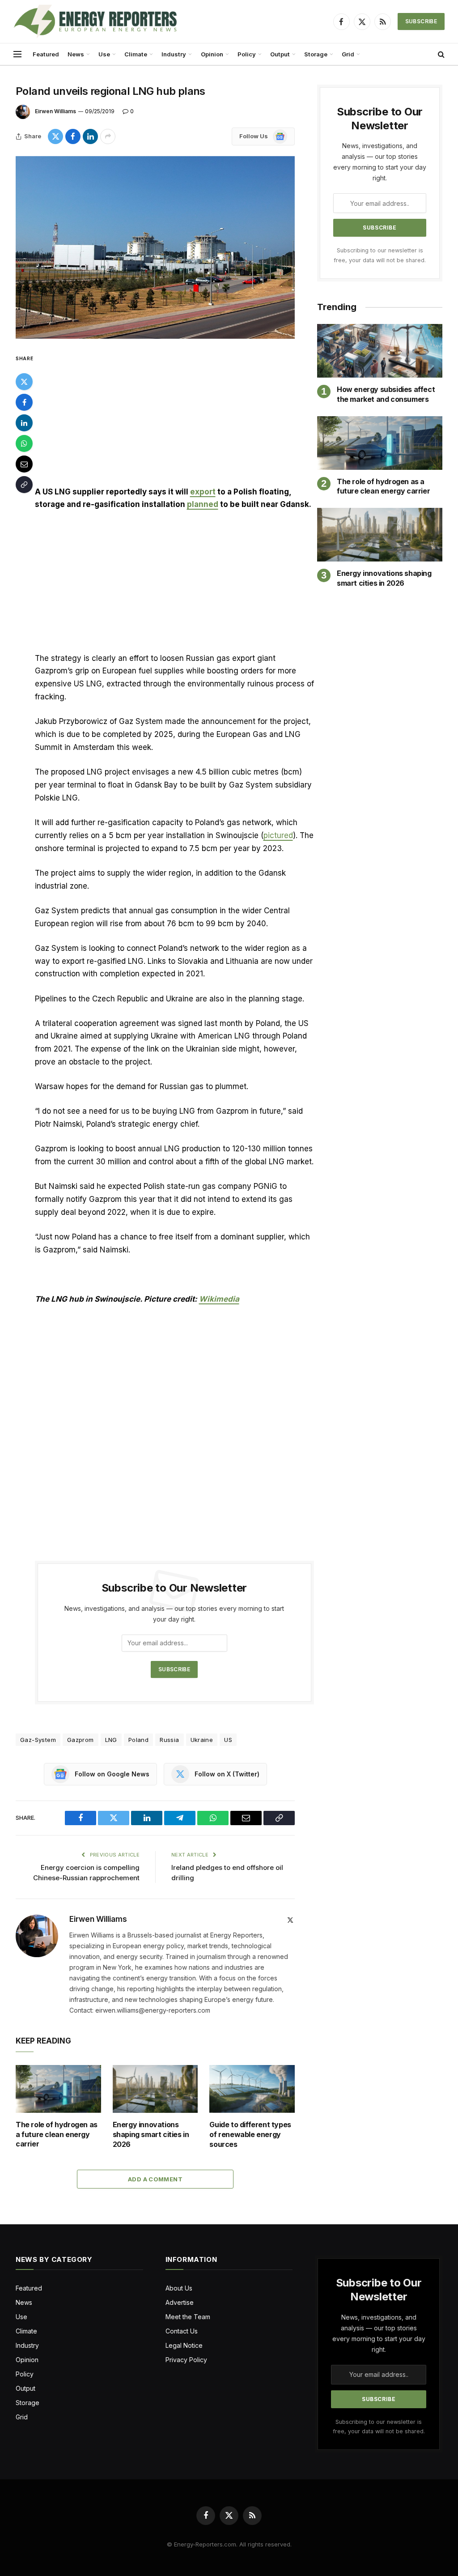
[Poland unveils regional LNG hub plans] (155, 247)
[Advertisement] (174, 419)
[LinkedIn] (24, 423)
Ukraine (202, 1740)
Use (104, 54)
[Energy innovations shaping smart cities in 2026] (155, 2089)
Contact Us (182, 2331)
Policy (247, 54)
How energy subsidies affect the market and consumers (386, 394)
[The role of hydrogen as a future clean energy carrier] (58, 2089)
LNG (111, 1740)
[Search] (440, 54)
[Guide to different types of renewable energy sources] (252, 2089)
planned (203, 504)
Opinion (212, 54)
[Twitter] (24, 382)
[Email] (24, 464)
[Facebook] (24, 402)
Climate (136, 54)
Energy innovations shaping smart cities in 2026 (151, 2134)
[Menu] (17, 54)
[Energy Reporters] (95, 21)
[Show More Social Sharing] (108, 136)
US (228, 1740)
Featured (46, 54)
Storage (316, 54)
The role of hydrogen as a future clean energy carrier (57, 2134)
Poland (138, 1740)
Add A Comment (155, 2179)
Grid (348, 54)
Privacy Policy (186, 2360)
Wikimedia (219, 1299)
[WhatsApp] (24, 443)
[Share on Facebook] (73, 136)
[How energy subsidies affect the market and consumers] (380, 351)
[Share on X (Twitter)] (55, 136)
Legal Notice (184, 2345)
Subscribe (421, 21)
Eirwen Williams (55, 111)
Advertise (180, 2302)
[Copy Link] (24, 485)
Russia (169, 1740)
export (203, 492)
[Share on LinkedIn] (90, 136)
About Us (179, 2288)
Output (280, 54)
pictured (278, 835)
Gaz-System (38, 1740)
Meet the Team (188, 2317)
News (76, 54)
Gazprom (81, 1740)
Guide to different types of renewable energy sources (250, 2134)
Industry (174, 54)
